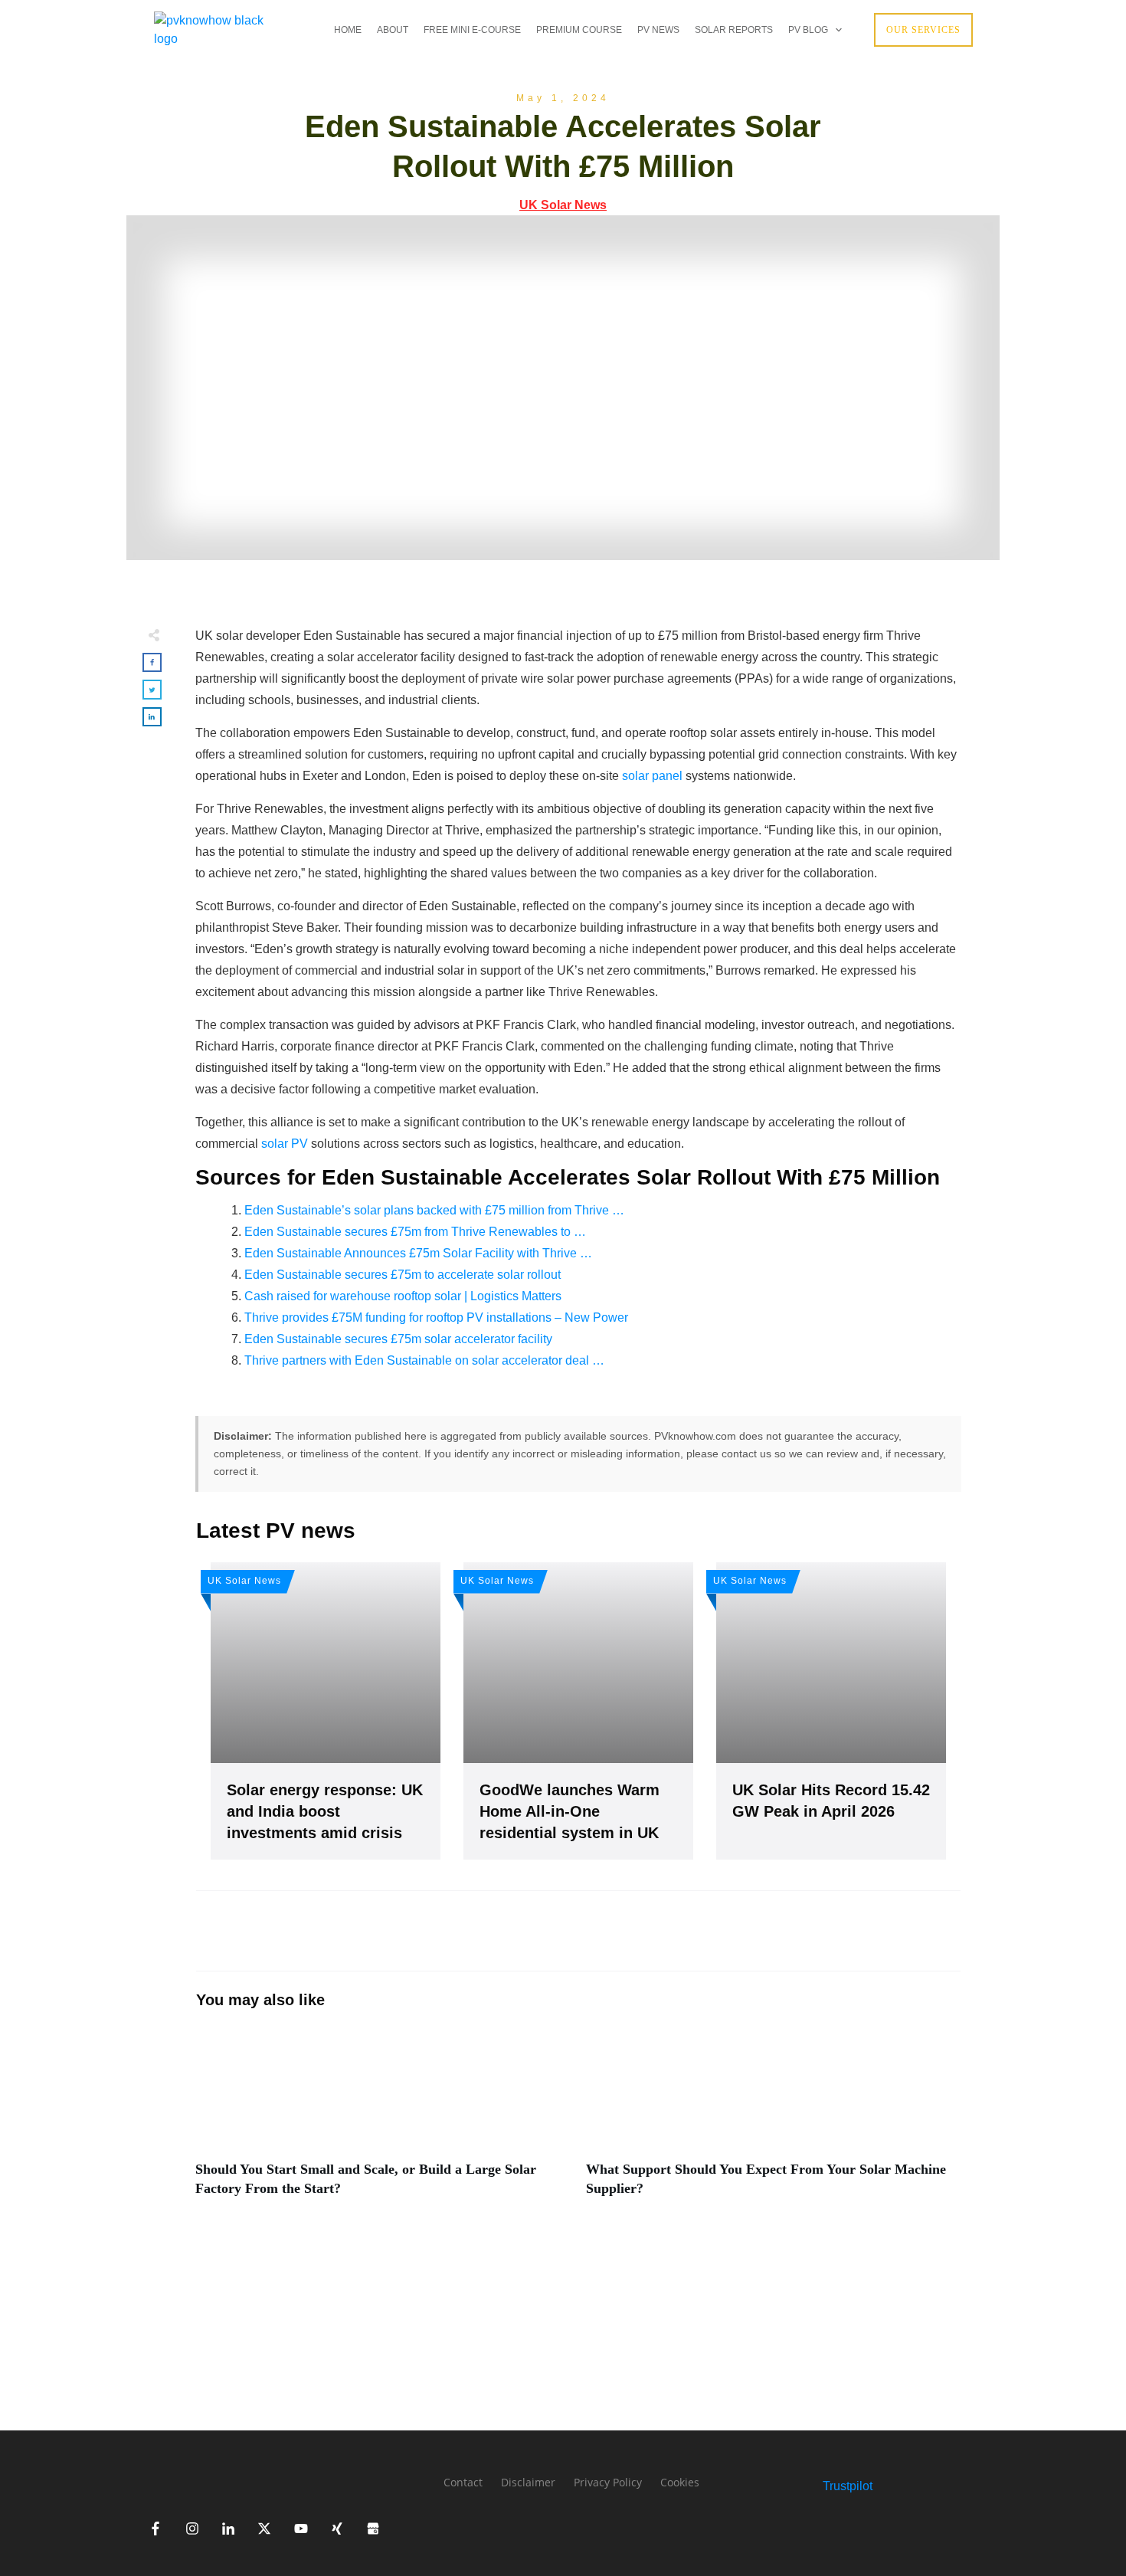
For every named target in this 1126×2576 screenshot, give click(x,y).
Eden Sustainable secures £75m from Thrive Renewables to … (415, 1232)
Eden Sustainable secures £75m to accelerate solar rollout (403, 1275)
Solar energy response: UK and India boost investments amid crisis (326, 1711)
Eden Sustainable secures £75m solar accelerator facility (398, 1339)
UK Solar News (563, 205)
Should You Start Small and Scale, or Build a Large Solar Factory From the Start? (383, 2121)
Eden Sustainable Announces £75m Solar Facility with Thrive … (418, 1253)
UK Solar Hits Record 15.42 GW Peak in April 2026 (831, 1711)
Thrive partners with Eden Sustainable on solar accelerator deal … (424, 1360)
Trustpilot (848, 2486)
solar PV (285, 1144)
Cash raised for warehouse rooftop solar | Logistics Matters (403, 1296)
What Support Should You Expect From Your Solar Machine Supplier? (774, 2121)
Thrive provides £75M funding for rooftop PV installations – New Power (436, 1317)
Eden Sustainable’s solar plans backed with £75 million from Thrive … (434, 1210)
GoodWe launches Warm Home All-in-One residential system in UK (578, 1711)
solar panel (652, 776)
